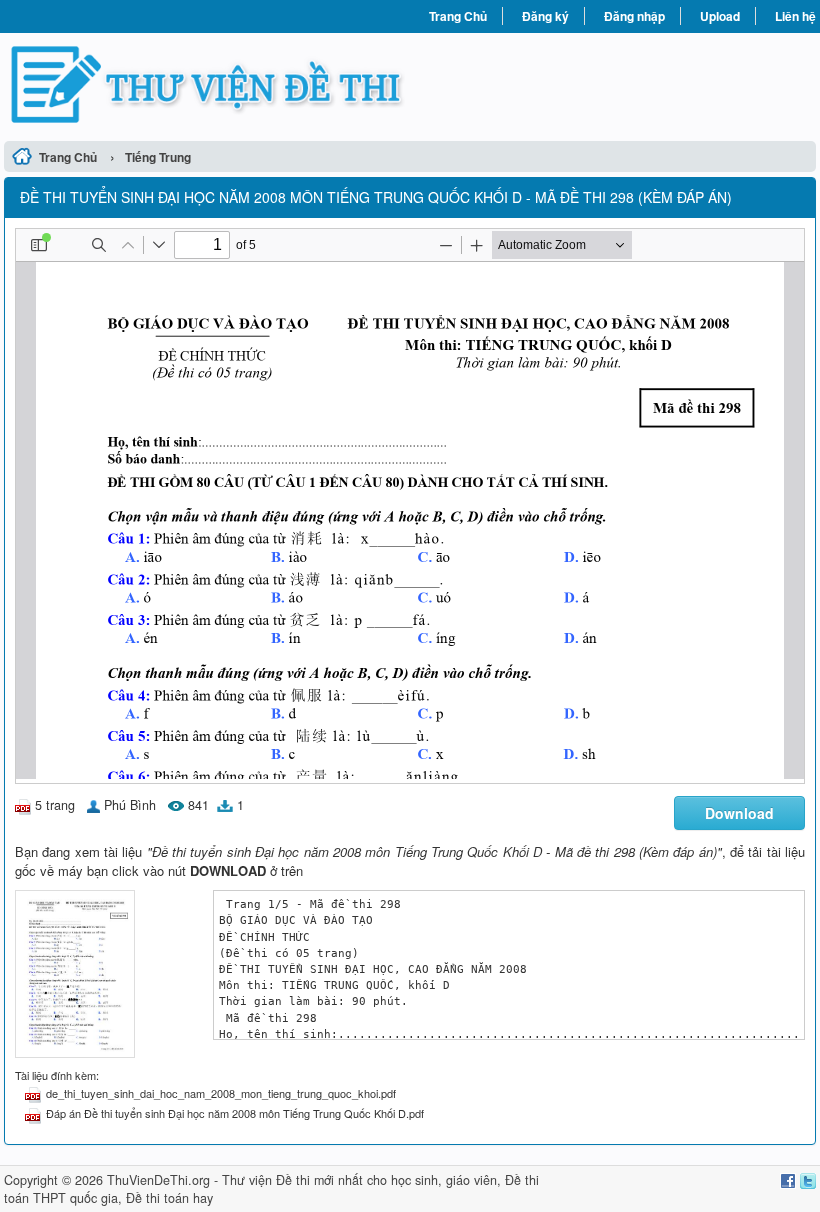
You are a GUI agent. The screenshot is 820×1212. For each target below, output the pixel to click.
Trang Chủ (458, 16)
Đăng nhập (634, 16)
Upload (720, 16)
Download (739, 813)
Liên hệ (795, 16)
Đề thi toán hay (169, 1198)
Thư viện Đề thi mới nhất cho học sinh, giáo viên (359, 1180)
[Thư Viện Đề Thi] (207, 84)
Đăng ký (545, 16)
